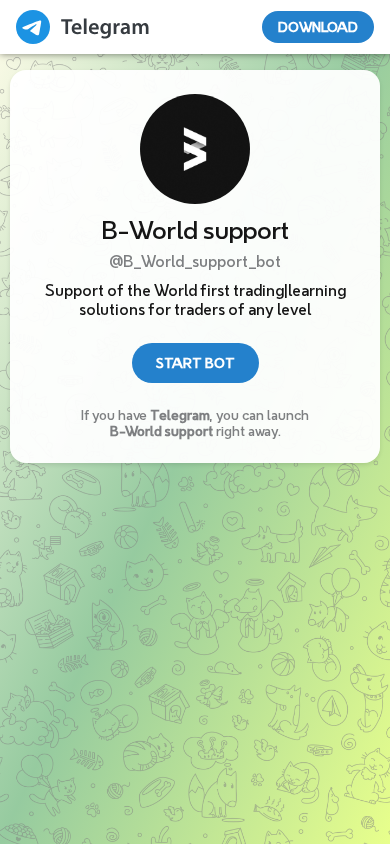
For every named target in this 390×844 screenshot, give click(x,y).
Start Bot (195, 363)
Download (318, 27)
